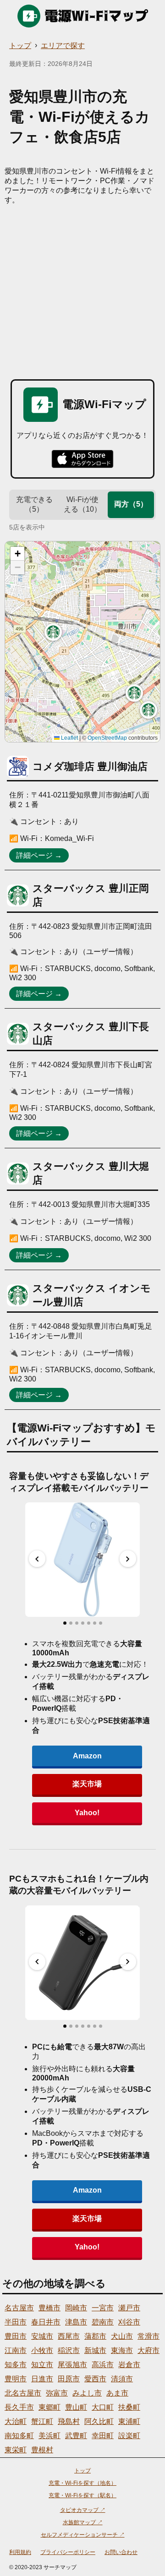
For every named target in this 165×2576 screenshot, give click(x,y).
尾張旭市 (72, 2365)
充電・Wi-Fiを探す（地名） (82, 2483)
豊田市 (16, 2336)
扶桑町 (129, 2407)
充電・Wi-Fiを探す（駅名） (82, 2495)
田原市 (69, 2379)
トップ (20, 46)
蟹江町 (42, 2421)
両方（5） (131, 504)
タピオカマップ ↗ (83, 2510)
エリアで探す (63, 46)
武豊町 (76, 2436)
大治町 (16, 2421)
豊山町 (76, 2407)
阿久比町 (99, 2421)
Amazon (87, 1756)
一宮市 (103, 2308)
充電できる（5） (34, 504)
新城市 (95, 2350)
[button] (148, 710)
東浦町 (129, 2421)
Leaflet (69, 738)
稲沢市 (69, 2350)
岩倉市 (129, 2365)
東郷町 (49, 2407)
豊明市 (16, 2379)
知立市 (42, 2365)
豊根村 (42, 2450)
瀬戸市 (129, 2308)
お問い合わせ (121, 2552)
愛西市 (95, 2379)
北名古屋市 (23, 2393)
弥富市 (57, 2393)
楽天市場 (87, 1784)
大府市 (148, 2350)
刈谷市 (129, 2322)
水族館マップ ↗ (83, 2522)
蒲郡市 (95, 2336)
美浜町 (49, 2436)
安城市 (42, 2336)
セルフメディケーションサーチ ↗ (83, 2535)
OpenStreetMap (107, 738)
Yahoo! (87, 1813)
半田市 (16, 2322)
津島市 (76, 2322)
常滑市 (148, 2336)
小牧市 (42, 2350)
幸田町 (103, 2436)
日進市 (42, 2379)
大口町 (103, 2407)
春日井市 (46, 2322)
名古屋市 (19, 2308)
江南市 (16, 2350)
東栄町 (16, 2450)
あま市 (117, 2393)
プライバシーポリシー (68, 2552)
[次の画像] (128, 1559)
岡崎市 (76, 2308)
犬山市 (122, 2336)
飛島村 (69, 2421)
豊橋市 (49, 2308)
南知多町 (19, 2436)
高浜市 (103, 2365)
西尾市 (69, 2336)
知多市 (16, 2365)
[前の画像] (37, 1559)
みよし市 (87, 2393)
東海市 (122, 2350)
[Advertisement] (82, 292)
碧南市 (103, 2322)
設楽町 (129, 2436)
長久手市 (19, 2407)
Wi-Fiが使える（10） (82, 504)
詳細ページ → (39, 855)
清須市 (122, 2379)
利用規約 (20, 2552)
